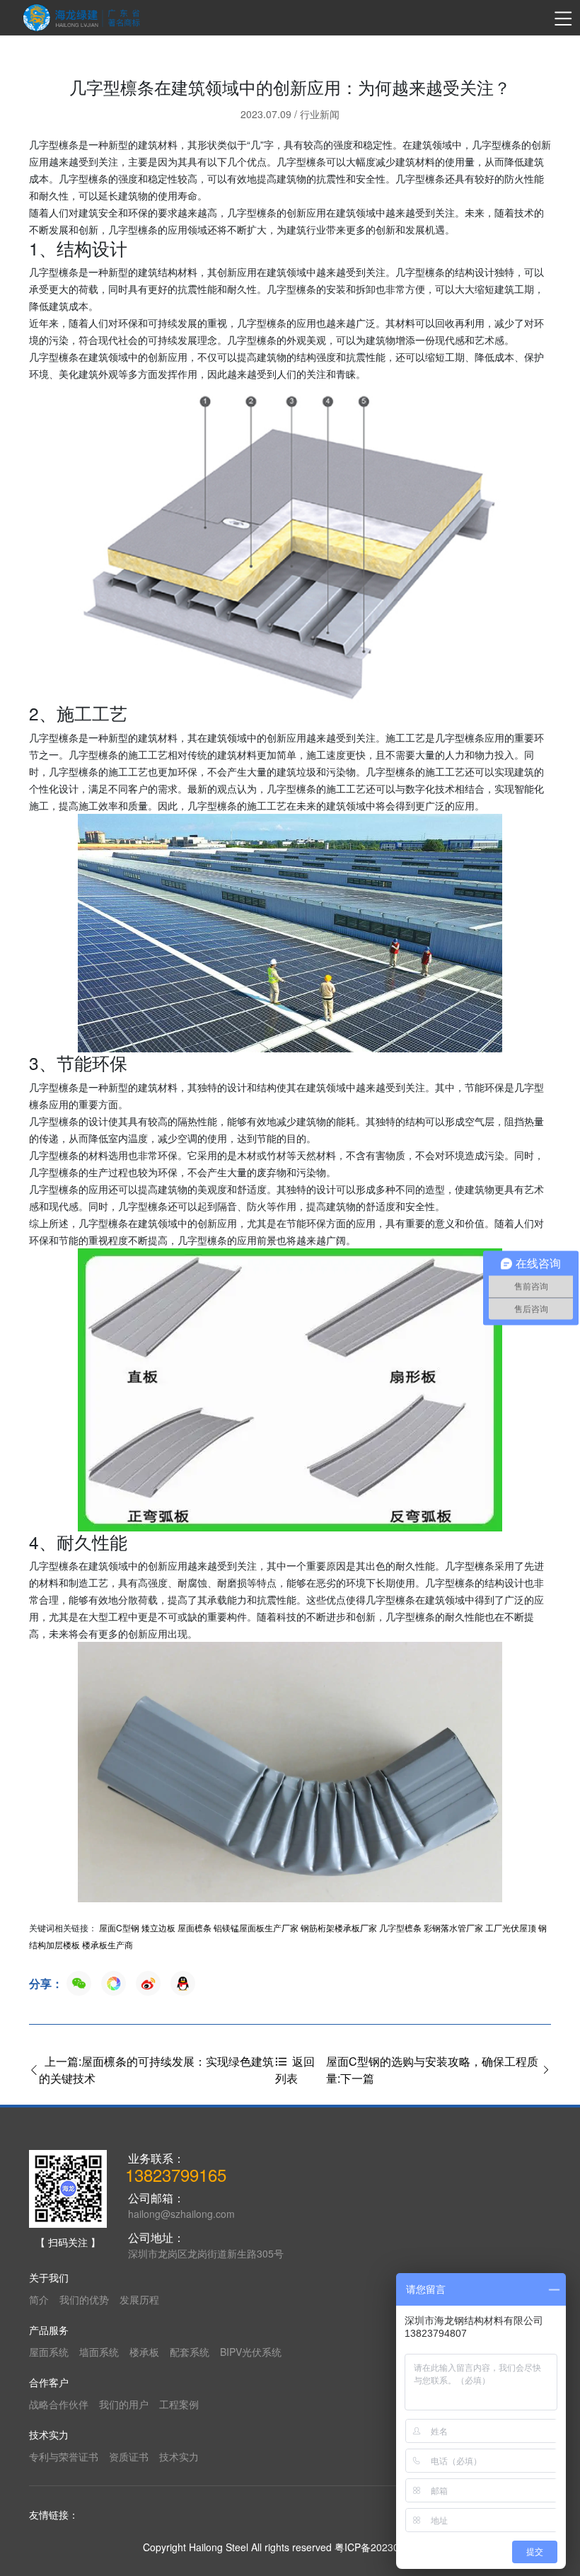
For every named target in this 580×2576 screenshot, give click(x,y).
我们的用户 (124, 2404)
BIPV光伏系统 (251, 2352)
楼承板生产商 (108, 1944)
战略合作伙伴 (59, 2404)
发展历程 (139, 2299)
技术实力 (179, 2456)
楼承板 (144, 2352)
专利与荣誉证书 (64, 2456)
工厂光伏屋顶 (511, 1927)
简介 (39, 2299)
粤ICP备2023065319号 (386, 2547)
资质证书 (129, 2456)
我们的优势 (84, 2299)
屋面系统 (49, 2352)
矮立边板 (158, 1927)
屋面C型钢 (119, 1927)
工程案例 (179, 2404)
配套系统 (190, 2352)
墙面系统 (99, 2352)
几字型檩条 (400, 1927)
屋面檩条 (195, 1927)
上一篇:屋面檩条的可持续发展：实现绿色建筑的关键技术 (156, 2070)
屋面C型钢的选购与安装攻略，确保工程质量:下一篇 (432, 2070)
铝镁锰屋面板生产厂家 (256, 1927)
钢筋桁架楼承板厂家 (339, 1927)
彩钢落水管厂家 (453, 1927)
